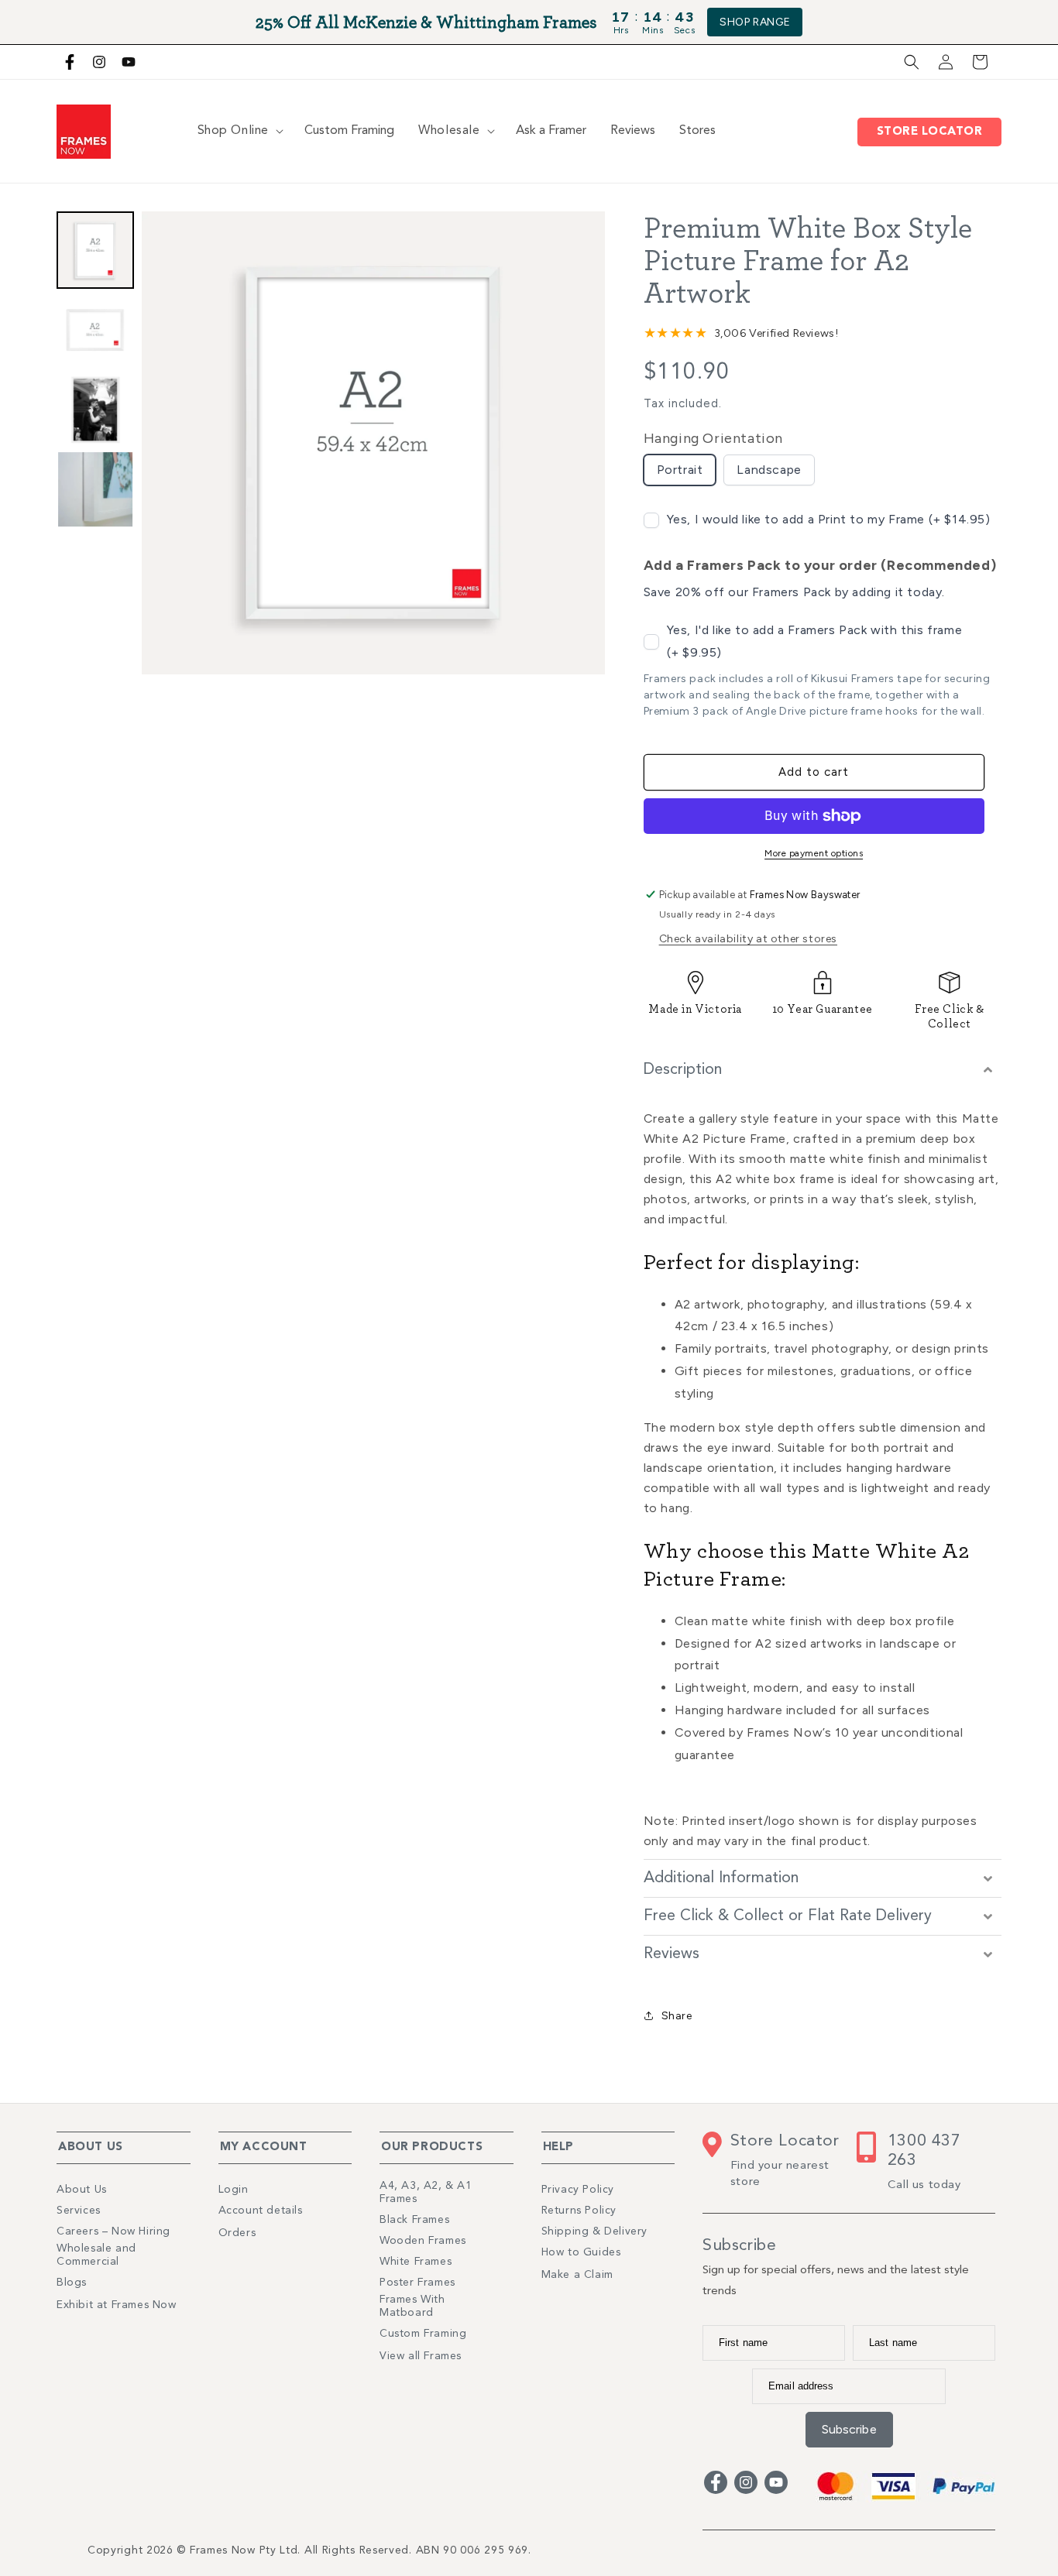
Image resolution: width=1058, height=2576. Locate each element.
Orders (237, 2233)
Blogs (72, 2283)
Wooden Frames (423, 2241)
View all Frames (421, 2356)
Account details (261, 2211)
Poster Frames (417, 2283)
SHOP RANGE (755, 22)
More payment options (814, 853)
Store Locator (934, 132)
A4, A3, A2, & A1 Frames (426, 2192)
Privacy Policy (578, 2190)
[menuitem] (95, 250)
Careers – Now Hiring (113, 2231)
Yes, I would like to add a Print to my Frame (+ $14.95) (829, 519)
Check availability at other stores (748, 939)
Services (79, 2211)
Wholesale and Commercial (96, 2255)
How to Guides (581, 2252)
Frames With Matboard (412, 2306)
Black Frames (414, 2220)
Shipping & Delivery (594, 2231)
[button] (912, 62)
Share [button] (677, 2016)
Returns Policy (579, 2211)
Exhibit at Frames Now (117, 2305)
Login (234, 2190)
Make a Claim (577, 2275)
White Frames (416, 2262)
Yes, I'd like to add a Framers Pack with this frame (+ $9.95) (815, 641)
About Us (82, 2190)
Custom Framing (423, 2334)
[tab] (823, 1070)
